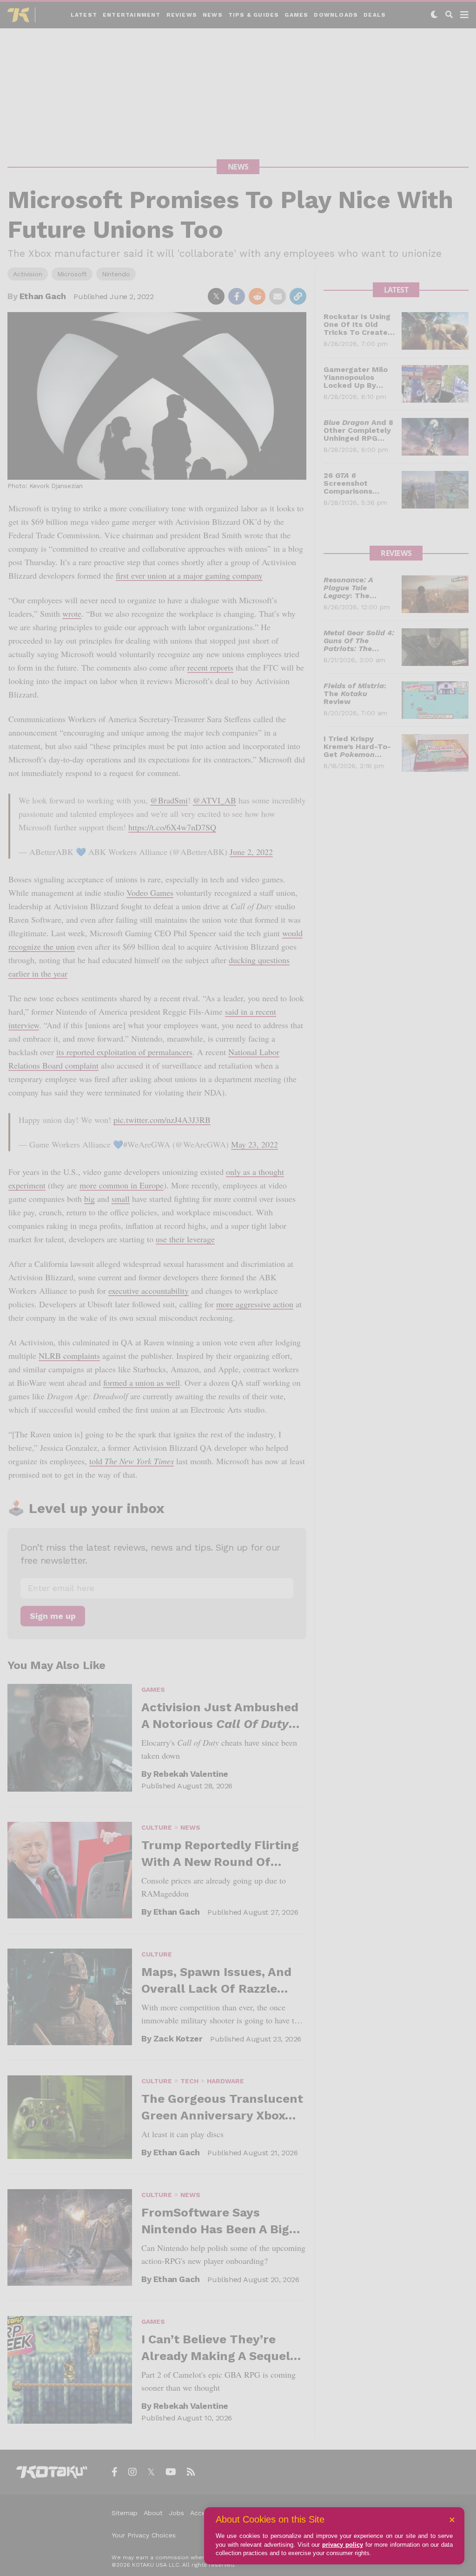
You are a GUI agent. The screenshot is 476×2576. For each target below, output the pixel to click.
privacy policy (343, 2545)
